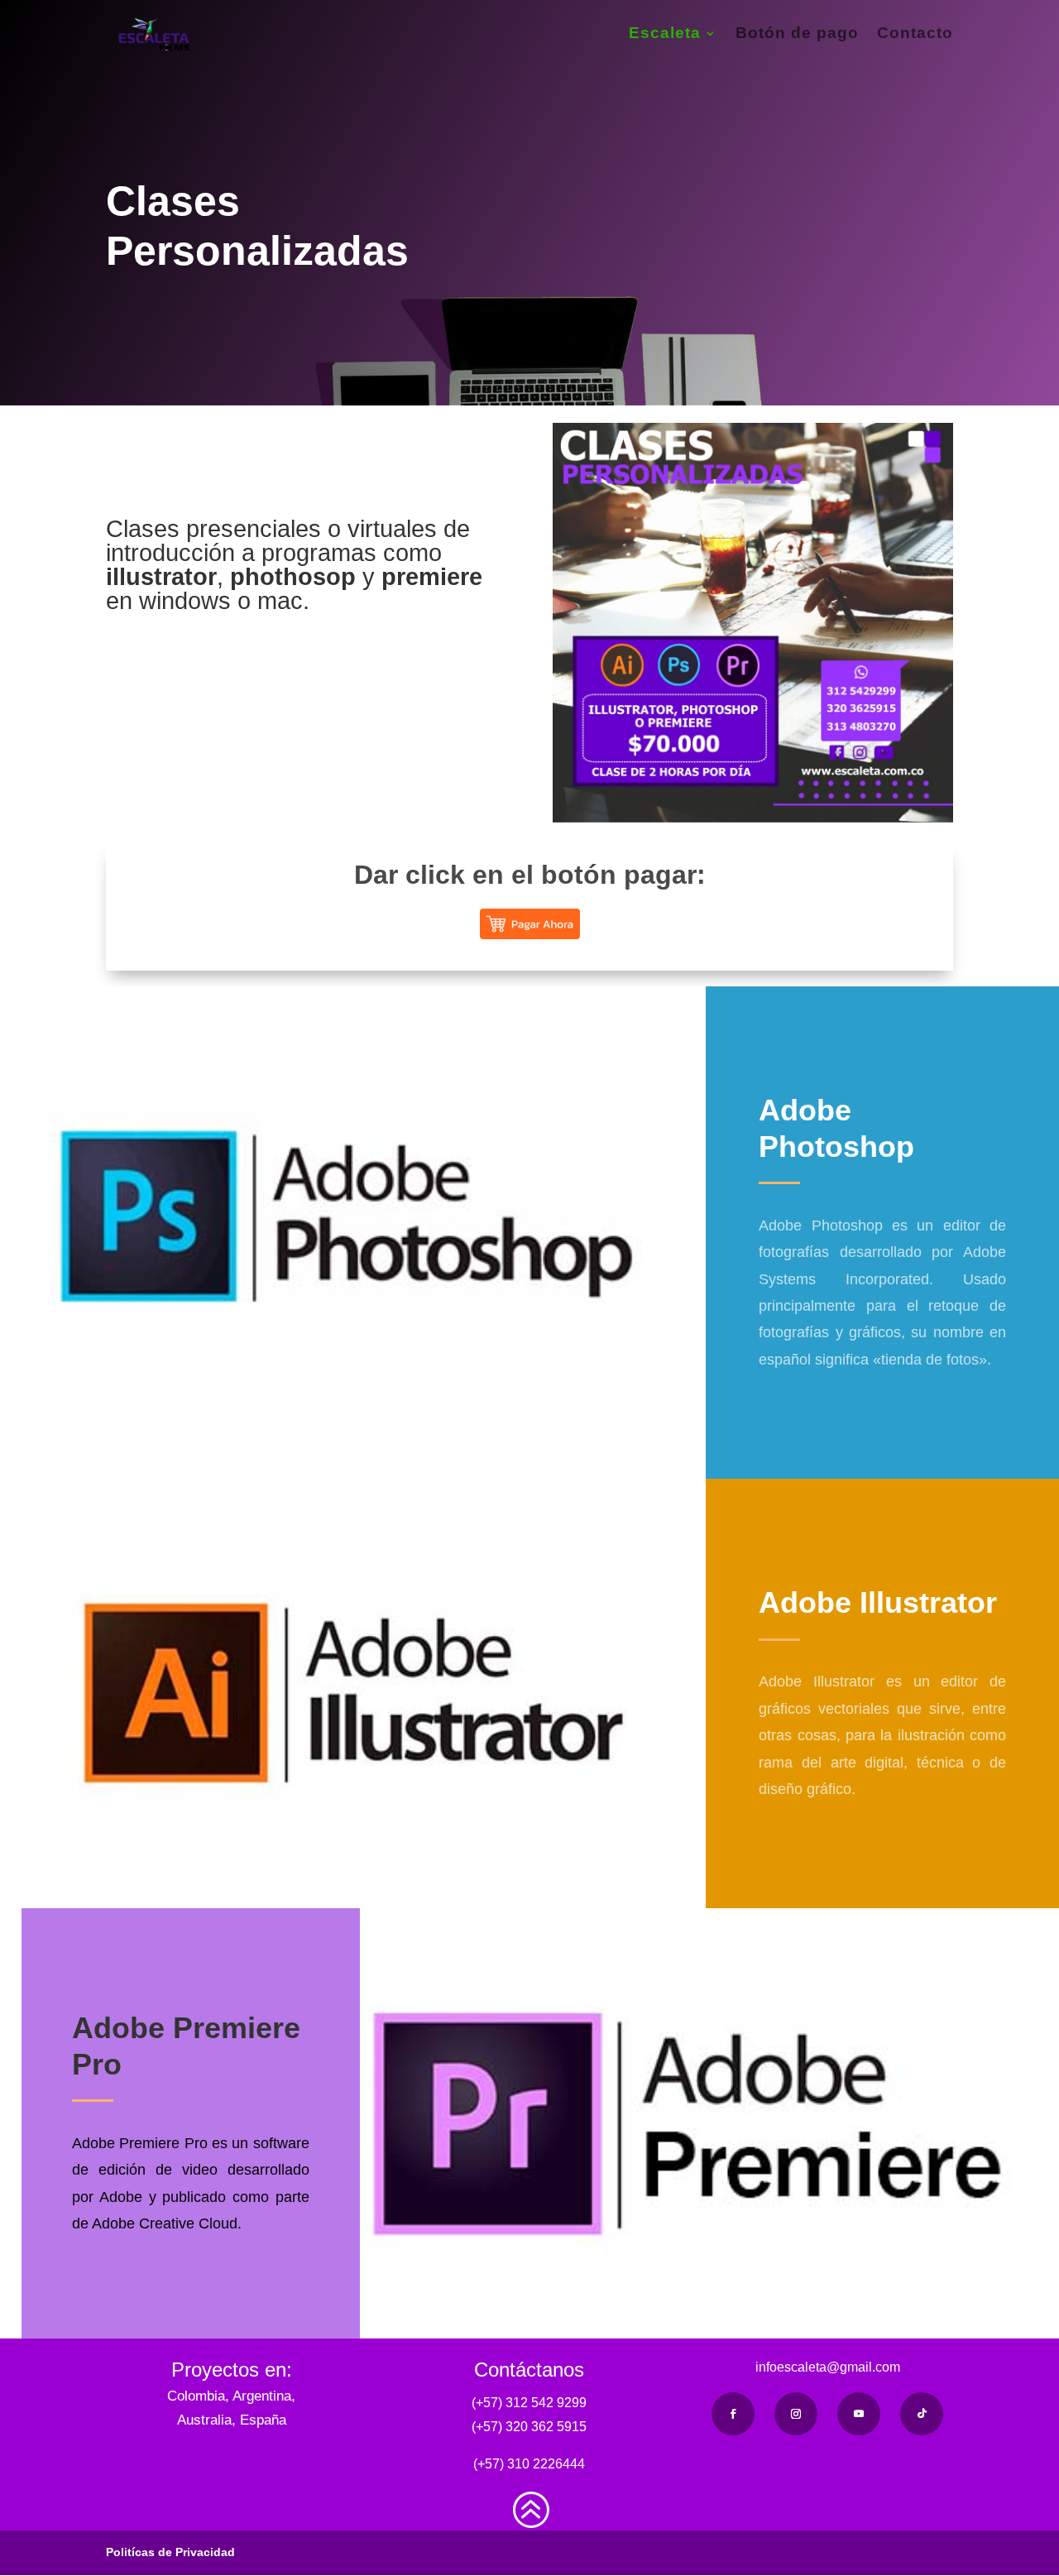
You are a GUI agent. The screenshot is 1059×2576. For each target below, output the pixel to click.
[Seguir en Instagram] (796, 2414)
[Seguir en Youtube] (859, 2414)
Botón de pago (797, 34)
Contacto (915, 34)
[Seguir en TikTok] (922, 2414)
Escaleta (665, 34)
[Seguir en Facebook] (733, 2414)
